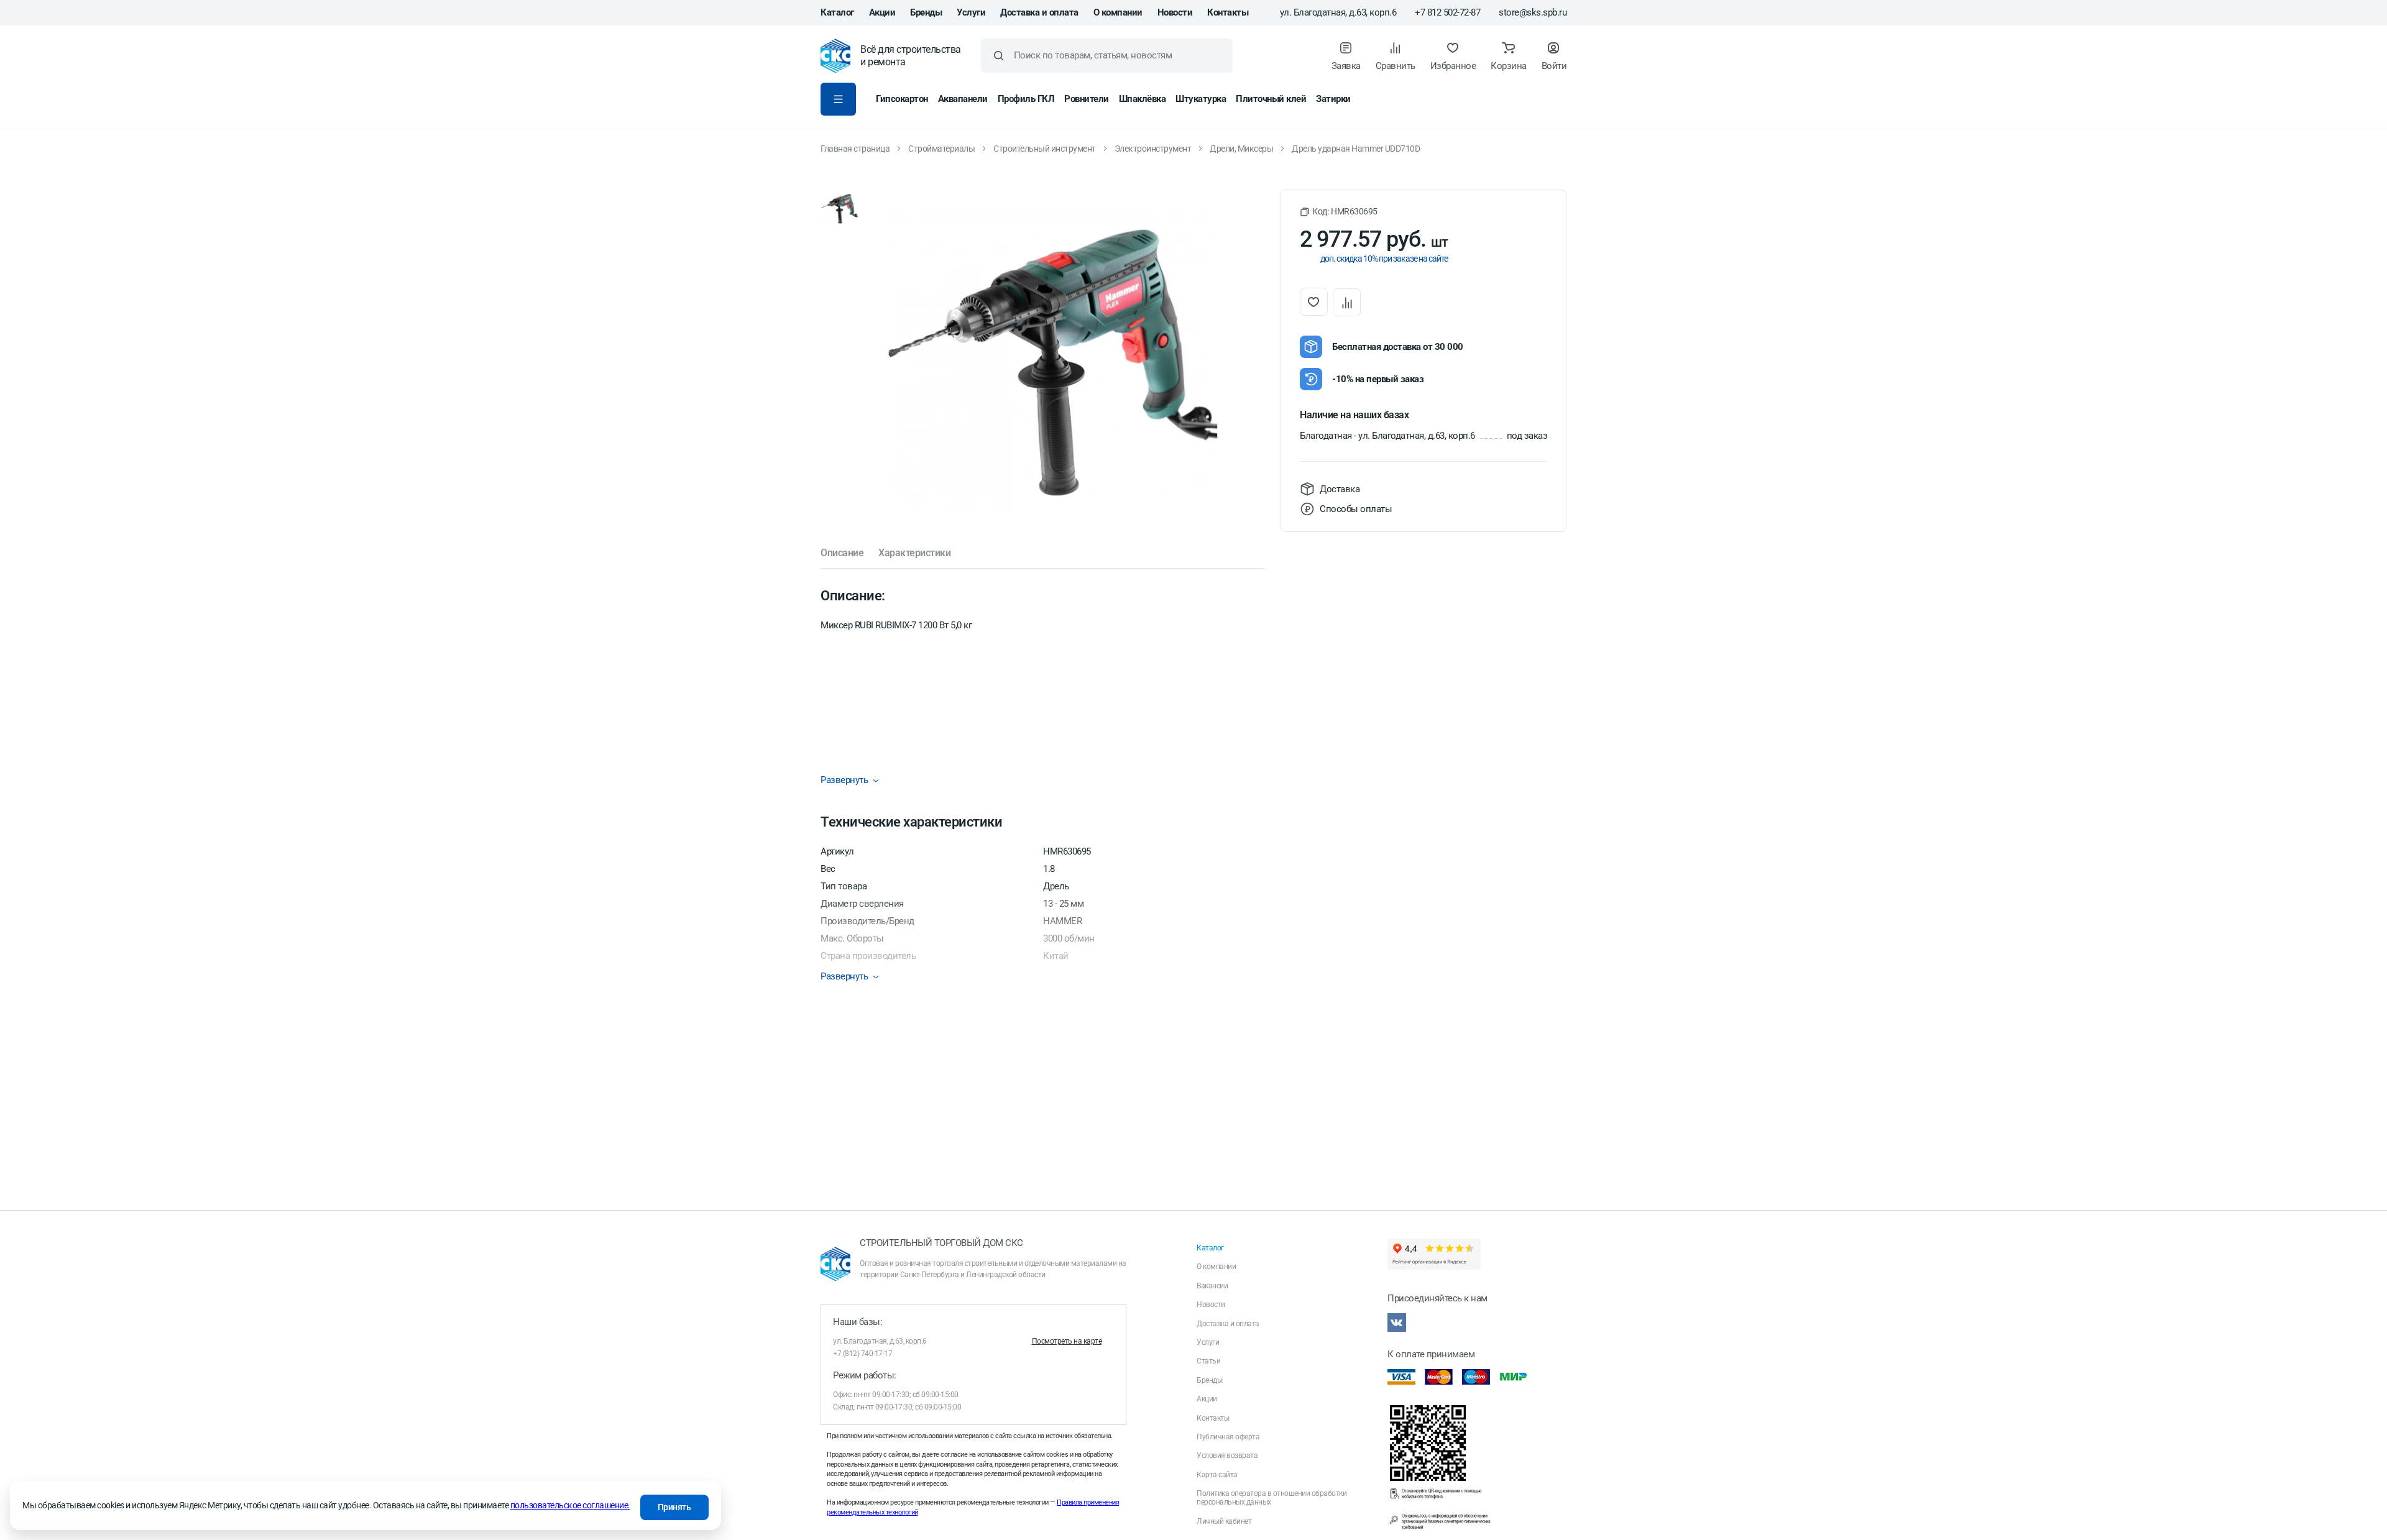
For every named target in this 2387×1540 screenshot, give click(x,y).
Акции (882, 12)
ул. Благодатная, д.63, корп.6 (1338, 13)
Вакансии (1212, 1286)
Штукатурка (1201, 99)
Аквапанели (963, 99)
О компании (1118, 12)
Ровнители (1087, 99)
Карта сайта (1217, 1475)
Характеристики (914, 553)
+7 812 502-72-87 (1447, 13)
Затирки (1333, 99)
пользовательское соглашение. (570, 1505)
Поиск (999, 56)
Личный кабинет (1224, 1521)
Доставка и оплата (1039, 12)
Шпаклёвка (1143, 99)
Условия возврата (1227, 1455)
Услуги (971, 12)
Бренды (926, 12)
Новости (1175, 12)
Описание (842, 553)
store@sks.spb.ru (1533, 13)
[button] (1339, 212)
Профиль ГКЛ (1026, 99)
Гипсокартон (902, 99)
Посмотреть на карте (1067, 1341)
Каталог (837, 12)
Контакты (1228, 12)
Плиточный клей (1271, 99)
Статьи (1208, 1361)
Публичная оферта (1228, 1437)
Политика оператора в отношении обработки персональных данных (1272, 1498)
